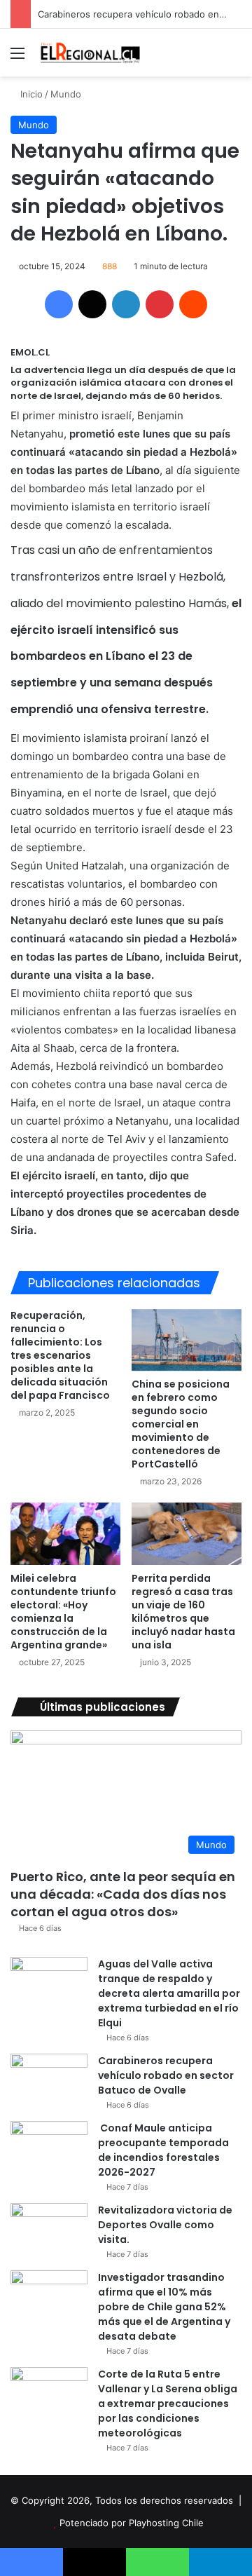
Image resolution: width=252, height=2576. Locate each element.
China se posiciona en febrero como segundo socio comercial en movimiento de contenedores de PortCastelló (181, 1424)
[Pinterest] (160, 304)
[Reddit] (193, 304)
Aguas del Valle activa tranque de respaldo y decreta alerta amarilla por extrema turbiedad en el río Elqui (169, 1993)
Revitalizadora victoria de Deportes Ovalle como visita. (165, 2225)
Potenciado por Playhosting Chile (132, 2523)
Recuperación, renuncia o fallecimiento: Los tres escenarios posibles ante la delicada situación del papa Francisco (60, 1355)
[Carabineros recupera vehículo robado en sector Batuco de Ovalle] (49, 2080)
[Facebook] (59, 304)
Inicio (30, 94)
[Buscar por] (234, 58)
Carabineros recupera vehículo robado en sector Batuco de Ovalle (166, 2075)
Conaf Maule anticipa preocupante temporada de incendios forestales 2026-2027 (163, 2150)
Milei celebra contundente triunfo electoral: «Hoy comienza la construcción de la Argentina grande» (63, 1612)
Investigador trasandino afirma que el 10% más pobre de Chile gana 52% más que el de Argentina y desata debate (164, 2307)
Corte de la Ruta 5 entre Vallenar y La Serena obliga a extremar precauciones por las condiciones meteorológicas (168, 2404)
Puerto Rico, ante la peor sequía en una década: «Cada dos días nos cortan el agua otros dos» (123, 1894)
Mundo (66, 94)
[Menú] (17, 58)
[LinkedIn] (126, 304)
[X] (92, 304)
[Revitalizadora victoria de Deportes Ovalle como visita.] (49, 2229)
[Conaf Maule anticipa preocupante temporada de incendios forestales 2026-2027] (49, 2147)
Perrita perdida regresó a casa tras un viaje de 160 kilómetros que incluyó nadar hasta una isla (183, 1612)
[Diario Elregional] (91, 53)
